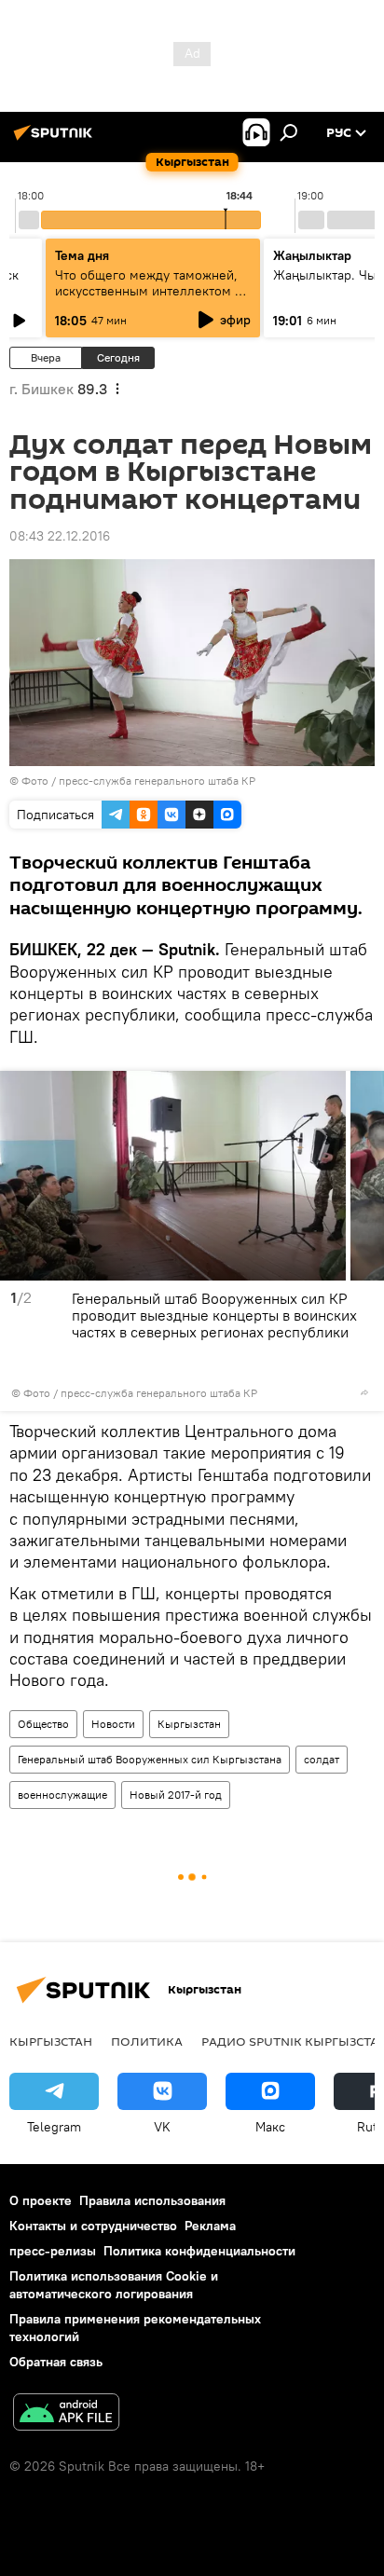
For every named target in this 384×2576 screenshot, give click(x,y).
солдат (322, 1759)
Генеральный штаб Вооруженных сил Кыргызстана (150, 1759)
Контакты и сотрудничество (93, 2226)
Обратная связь (56, 2362)
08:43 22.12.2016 (60, 536)
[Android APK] (66, 2414)
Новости (113, 1724)
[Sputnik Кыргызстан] (56, 140)
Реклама (210, 2226)
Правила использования (152, 2200)
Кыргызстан (189, 1724)
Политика (147, 2041)
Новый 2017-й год (176, 1795)
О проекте (41, 2200)
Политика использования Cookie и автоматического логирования (114, 2285)
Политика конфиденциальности (199, 2251)
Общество (43, 1724)
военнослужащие (62, 1795)
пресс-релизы (53, 2251)
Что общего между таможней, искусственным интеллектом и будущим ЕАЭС (149, 291)
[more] (364, 1392)
